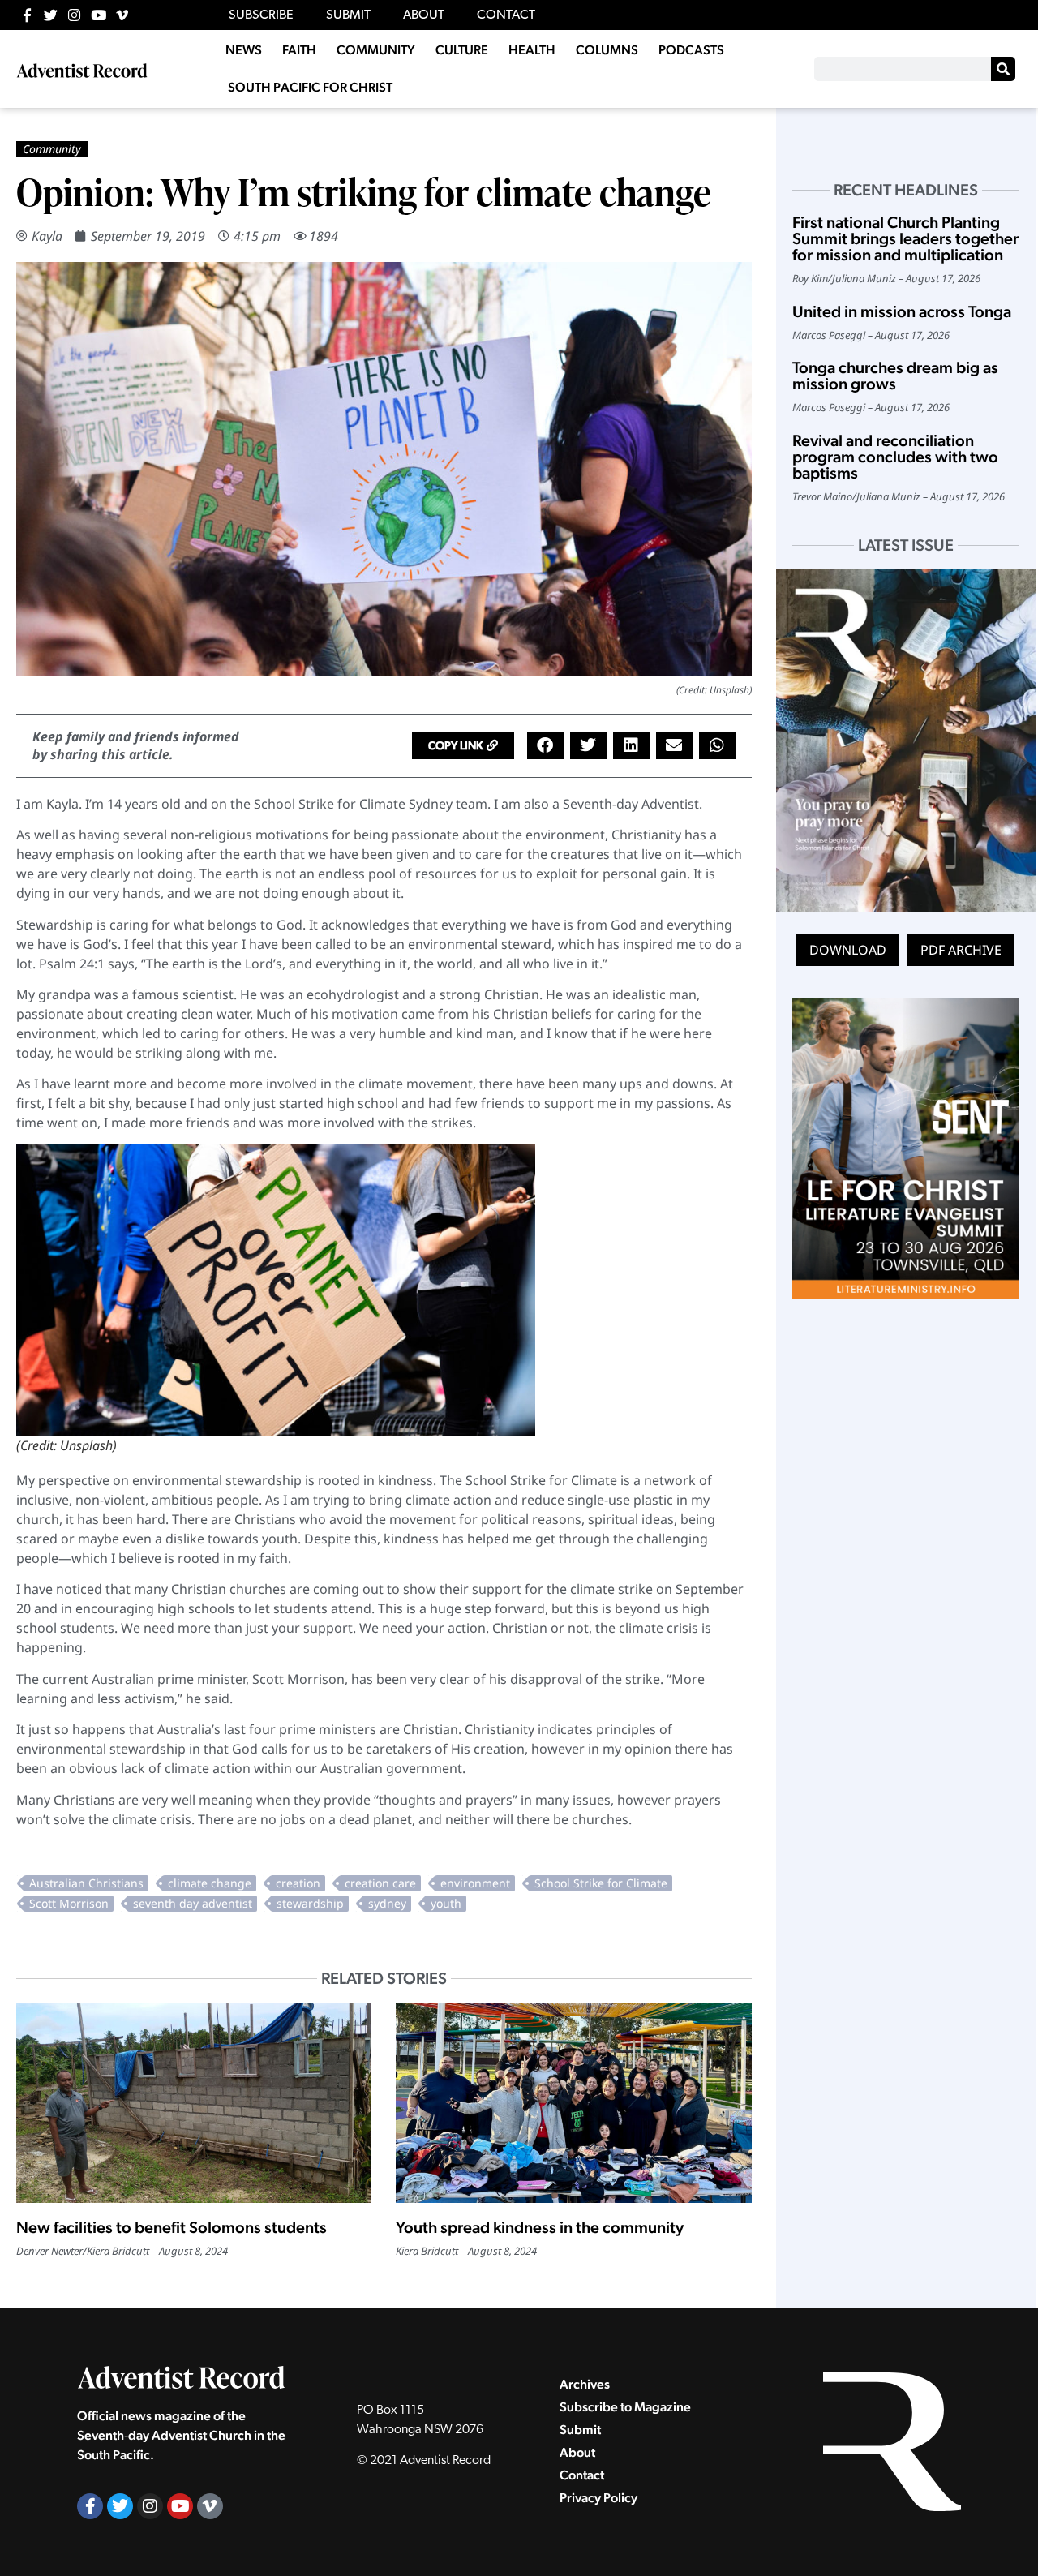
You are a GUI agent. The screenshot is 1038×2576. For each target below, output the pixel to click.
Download (848, 950)
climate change (210, 1883)
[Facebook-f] (27, 15)
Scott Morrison (69, 1903)
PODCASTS (691, 50)
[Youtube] (99, 15)
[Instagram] (74, 15)
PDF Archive (961, 950)
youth (446, 1903)
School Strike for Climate (601, 1883)
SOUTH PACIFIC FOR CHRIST (310, 87)
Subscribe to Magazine (625, 2407)
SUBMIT (348, 15)
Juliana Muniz (864, 278)
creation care (380, 1883)
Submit (580, 2430)
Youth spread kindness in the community (540, 2227)
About (577, 2452)
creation (298, 1883)
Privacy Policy (598, 2498)
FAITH (299, 50)
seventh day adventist (193, 1903)
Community (52, 149)
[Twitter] (51, 15)
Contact (582, 2475)
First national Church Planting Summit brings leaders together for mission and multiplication (905, 238)
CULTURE (462, 50)
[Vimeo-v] (122, 15)
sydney (387, 1903)
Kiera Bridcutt (118, 2251)
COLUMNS (607, 50)
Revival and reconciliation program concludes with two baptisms (895, 457)
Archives (585, 2384)
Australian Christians (86, 1883)
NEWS (244, 50)
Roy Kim (810, 278)
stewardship (310, 1903)
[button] (463, 745)
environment (475, 1883)
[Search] (1003, 69)
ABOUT (424, 15)
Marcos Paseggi (829, 335)
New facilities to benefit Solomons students (172, 2227)
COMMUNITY (376, 50)
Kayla (47, 236)
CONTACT (506, 15)
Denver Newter (49, 2251)
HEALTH (532, 50)
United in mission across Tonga (902, 311)
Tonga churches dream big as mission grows (895, 376)
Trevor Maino (822, 496)
